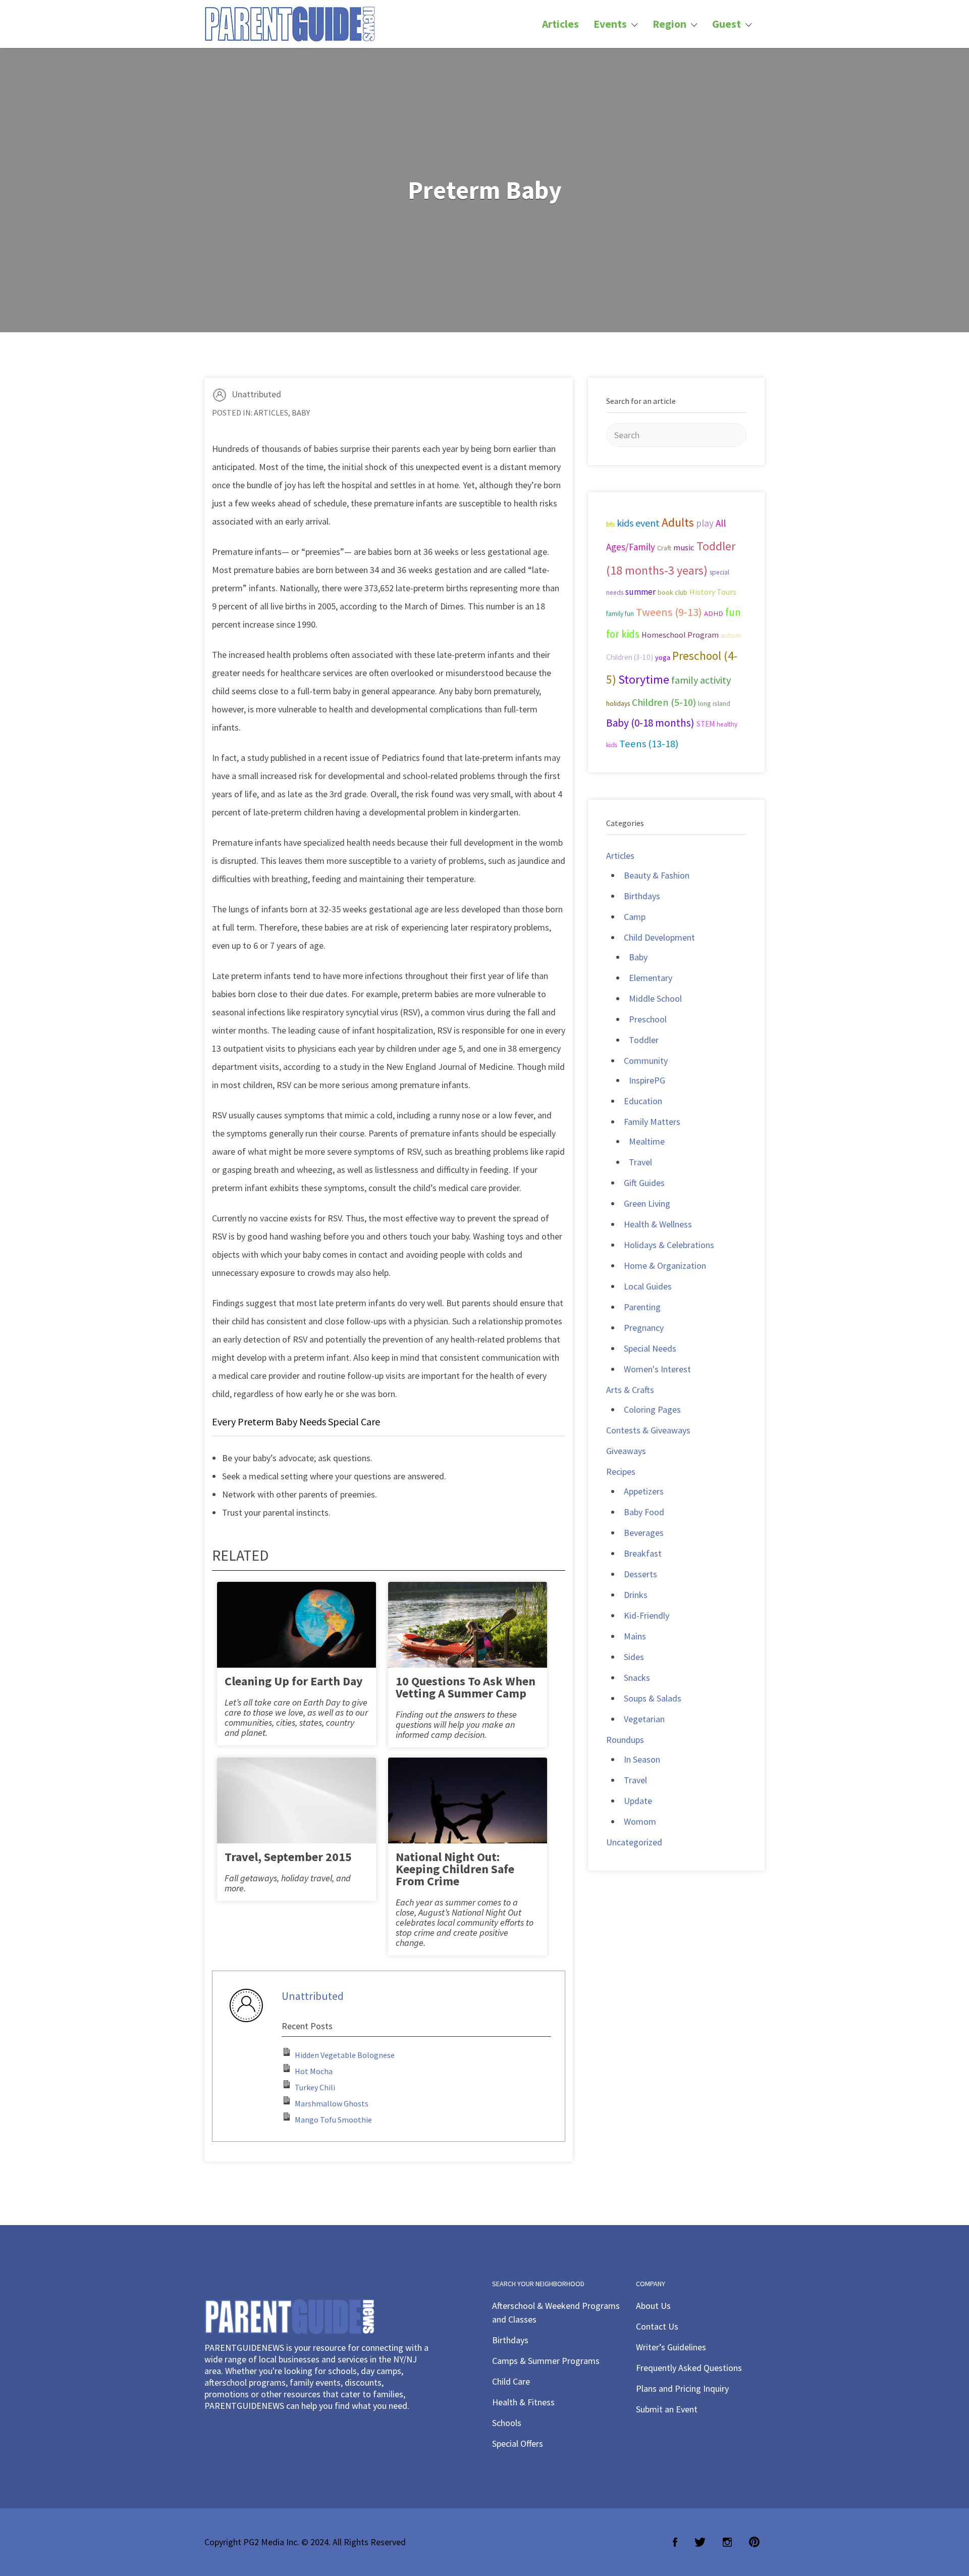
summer (640, 592)
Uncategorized (634, 1842)
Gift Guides (644, 1183)
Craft (664, 548)
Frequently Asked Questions (689, 2368)
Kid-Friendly (647, 1615)
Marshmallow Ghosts (332, 2103)
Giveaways (626, 1451)
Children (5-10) (664, 702)
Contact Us (657, 2326)
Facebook (675, 2542)
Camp (635, 917)
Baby (301, 413)
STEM (706, 724)
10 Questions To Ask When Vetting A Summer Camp (466, 1687)
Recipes (621, 1472)
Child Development (659, 937)
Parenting (642, 1307)
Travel (640, 1162)
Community (646, 1061)
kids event (638, 523)
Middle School (655, 998)
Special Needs (650, 1348)
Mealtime (647, 1141)
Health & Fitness (523, 2402)
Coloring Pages (652, 1409)
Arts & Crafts (630, 1390)
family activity (701, 680)
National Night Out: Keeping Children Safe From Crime (455, 1869)
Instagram (727, 2542)
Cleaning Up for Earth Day (294, 1681)
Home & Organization (665, 1266)
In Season (642, 1759)
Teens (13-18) (649, 744)
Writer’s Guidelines (671, 2347)
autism (731, 635)
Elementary (651, 978)
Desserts (640, 1574)
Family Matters (652, 1122)
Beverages (644, 1533)
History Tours (713, 592)
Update (638, 1801)
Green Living (647, 1203)
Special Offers (518, 2443)
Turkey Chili (315, 2087)
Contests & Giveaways (648, 1430)
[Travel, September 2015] (297, 1809)
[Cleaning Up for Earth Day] (297, 1634)
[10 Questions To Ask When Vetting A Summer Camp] (468, 1634)
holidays (618, 704)
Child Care (511, 2381)
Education (643, 1101)
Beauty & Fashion (657, 875)
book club (672, 592)
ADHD (714, 613)
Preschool (648, 1019)
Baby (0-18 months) (650, 723)
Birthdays (642, 896)
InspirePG (647, 1080)
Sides (634, 1657)
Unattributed (256, 394)
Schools (507, 2423)
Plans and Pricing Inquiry (682, 2388)
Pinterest (754, 2542)
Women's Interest (657, 1369)
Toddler (644, 1040)
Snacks (637, 1678)
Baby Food (644, 1512)
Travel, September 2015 (288, 1857)
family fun (620, 613)
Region (669, 24)
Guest (726, 24)
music (684, 548)
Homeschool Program (680, 635)
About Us (653, 2306)
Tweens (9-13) (669, 612)
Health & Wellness (658, 1224)
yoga (663, 657)
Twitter (700, 2542)
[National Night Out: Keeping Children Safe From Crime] (468, 1809)
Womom (640, 1821)
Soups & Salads (653, 1698)
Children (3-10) (630, 657)
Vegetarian (644, 1719)
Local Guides (648, 1286)
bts (610, 524)
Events (610, 24)
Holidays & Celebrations (669, 1245)
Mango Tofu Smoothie (333, 2120)
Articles (560, 24)
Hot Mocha (314, 2071)
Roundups (625, 1740)
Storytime (644, 680)
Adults (678, 522)
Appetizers (644, 1491)
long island (714, 703)
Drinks (636, 1595)
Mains (635, 1636)
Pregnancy (644, 1328)
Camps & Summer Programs (546, 2361)
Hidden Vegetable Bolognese (345, 2055)
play (705, 523)
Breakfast (643, 1553)
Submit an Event (667, 2409)
